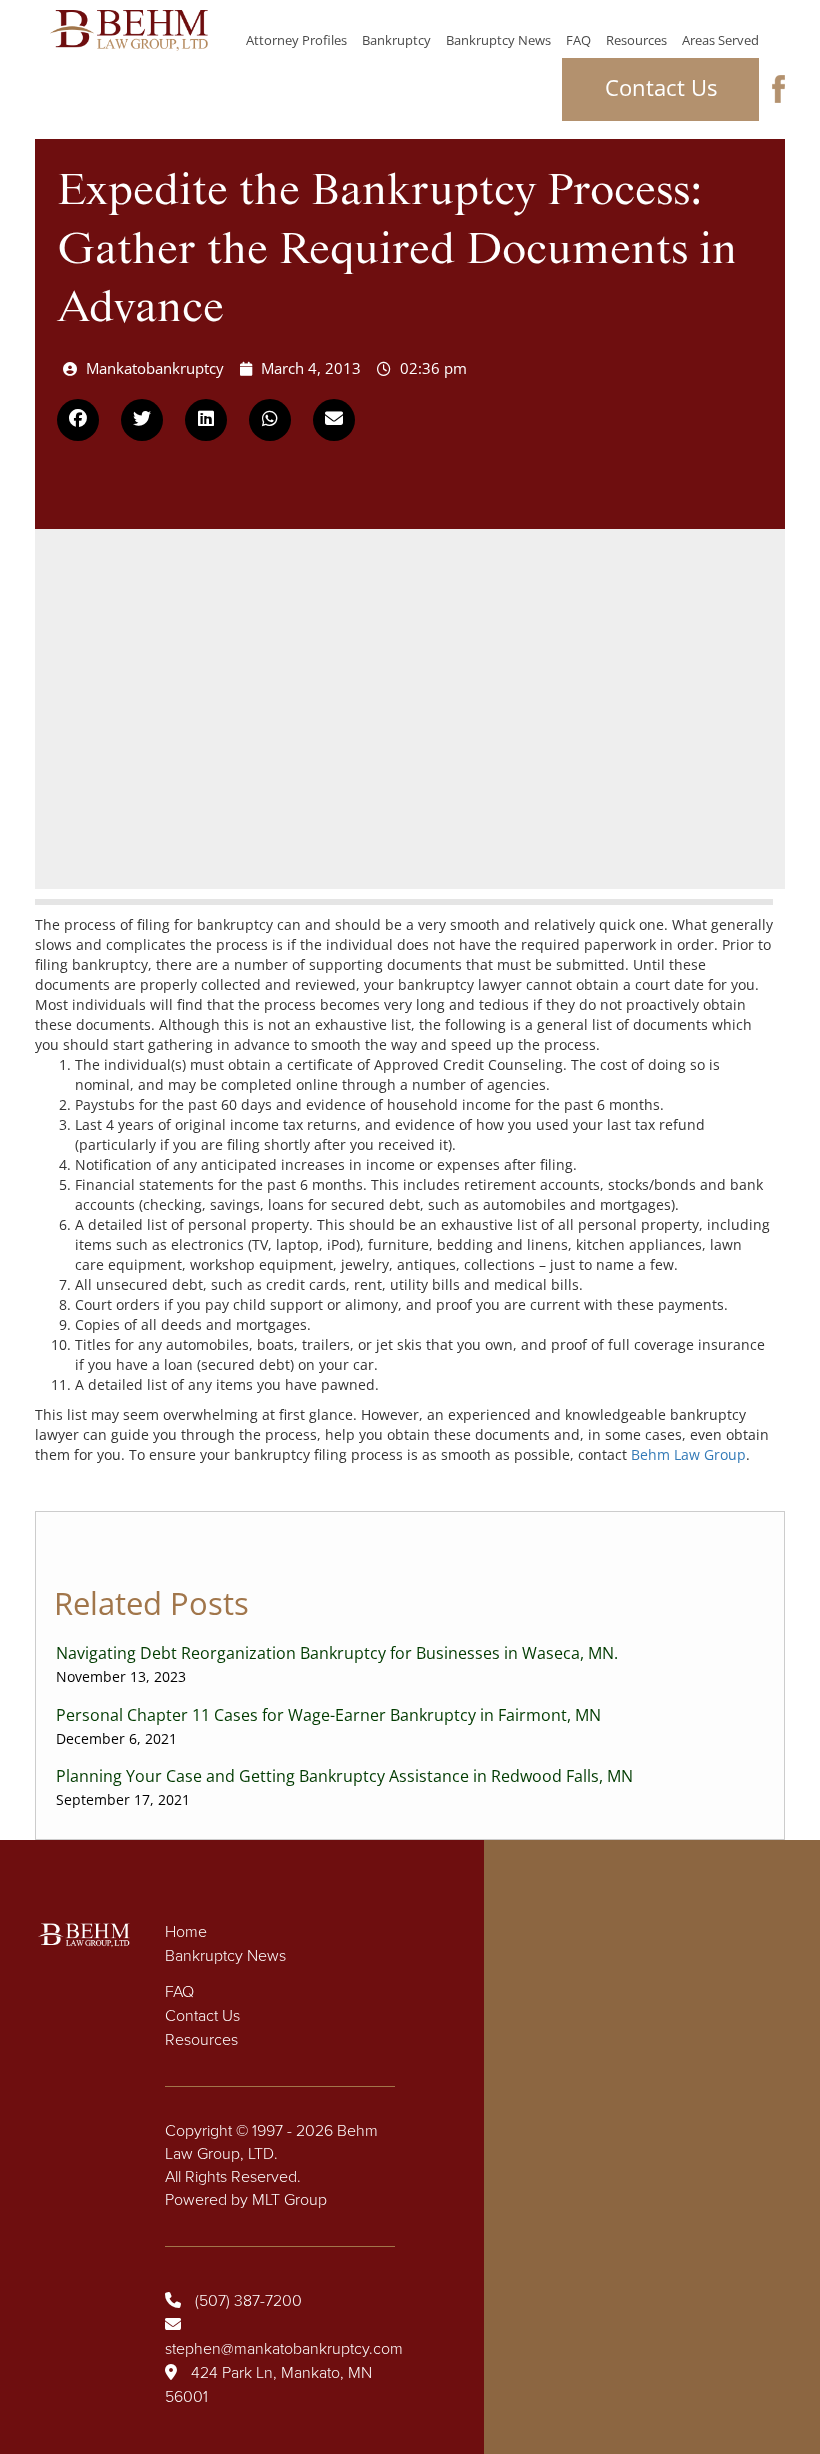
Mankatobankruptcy (155, 368)
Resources (636, 40)
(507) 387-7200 (248, 2301)
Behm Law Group (688, 1454)
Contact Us (661, 87)
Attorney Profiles (296, 40)
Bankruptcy (396, 40)
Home (186, 1932)
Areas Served (720, 40)
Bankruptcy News (498, 40)
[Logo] (129, 30)
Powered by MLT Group (246, 2200)
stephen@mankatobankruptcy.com (284, 2349)
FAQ (578, 40)
